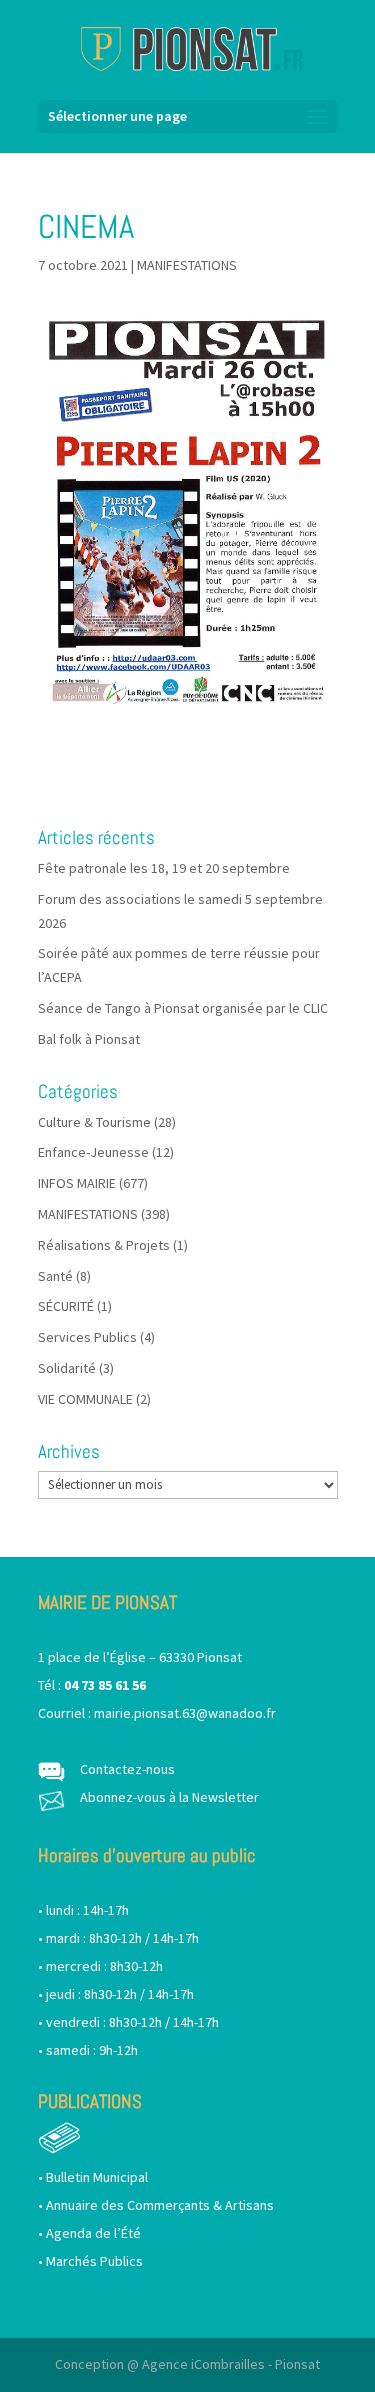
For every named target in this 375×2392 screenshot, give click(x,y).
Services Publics (87, 1337)
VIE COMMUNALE (85, 1399)
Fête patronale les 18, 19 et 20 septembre (164, 868)
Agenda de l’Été (93, 2233)
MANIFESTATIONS (187, 265)
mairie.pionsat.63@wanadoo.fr (185, 1713)
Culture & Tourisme (94, 1122)
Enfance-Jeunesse (93, 1152)
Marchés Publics (94, 2261)
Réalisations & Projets (104, 1245)
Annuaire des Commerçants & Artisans (160, 2205)
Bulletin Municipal (97, 2177)
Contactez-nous (127, 1769)
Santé (55, 1276)
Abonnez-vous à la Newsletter (169, 1797)
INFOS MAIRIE (77, 1183)
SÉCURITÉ (66, 1306)
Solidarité (67, 1368)
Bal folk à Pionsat (89, 1039)
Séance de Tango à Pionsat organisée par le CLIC (183, 1008)
